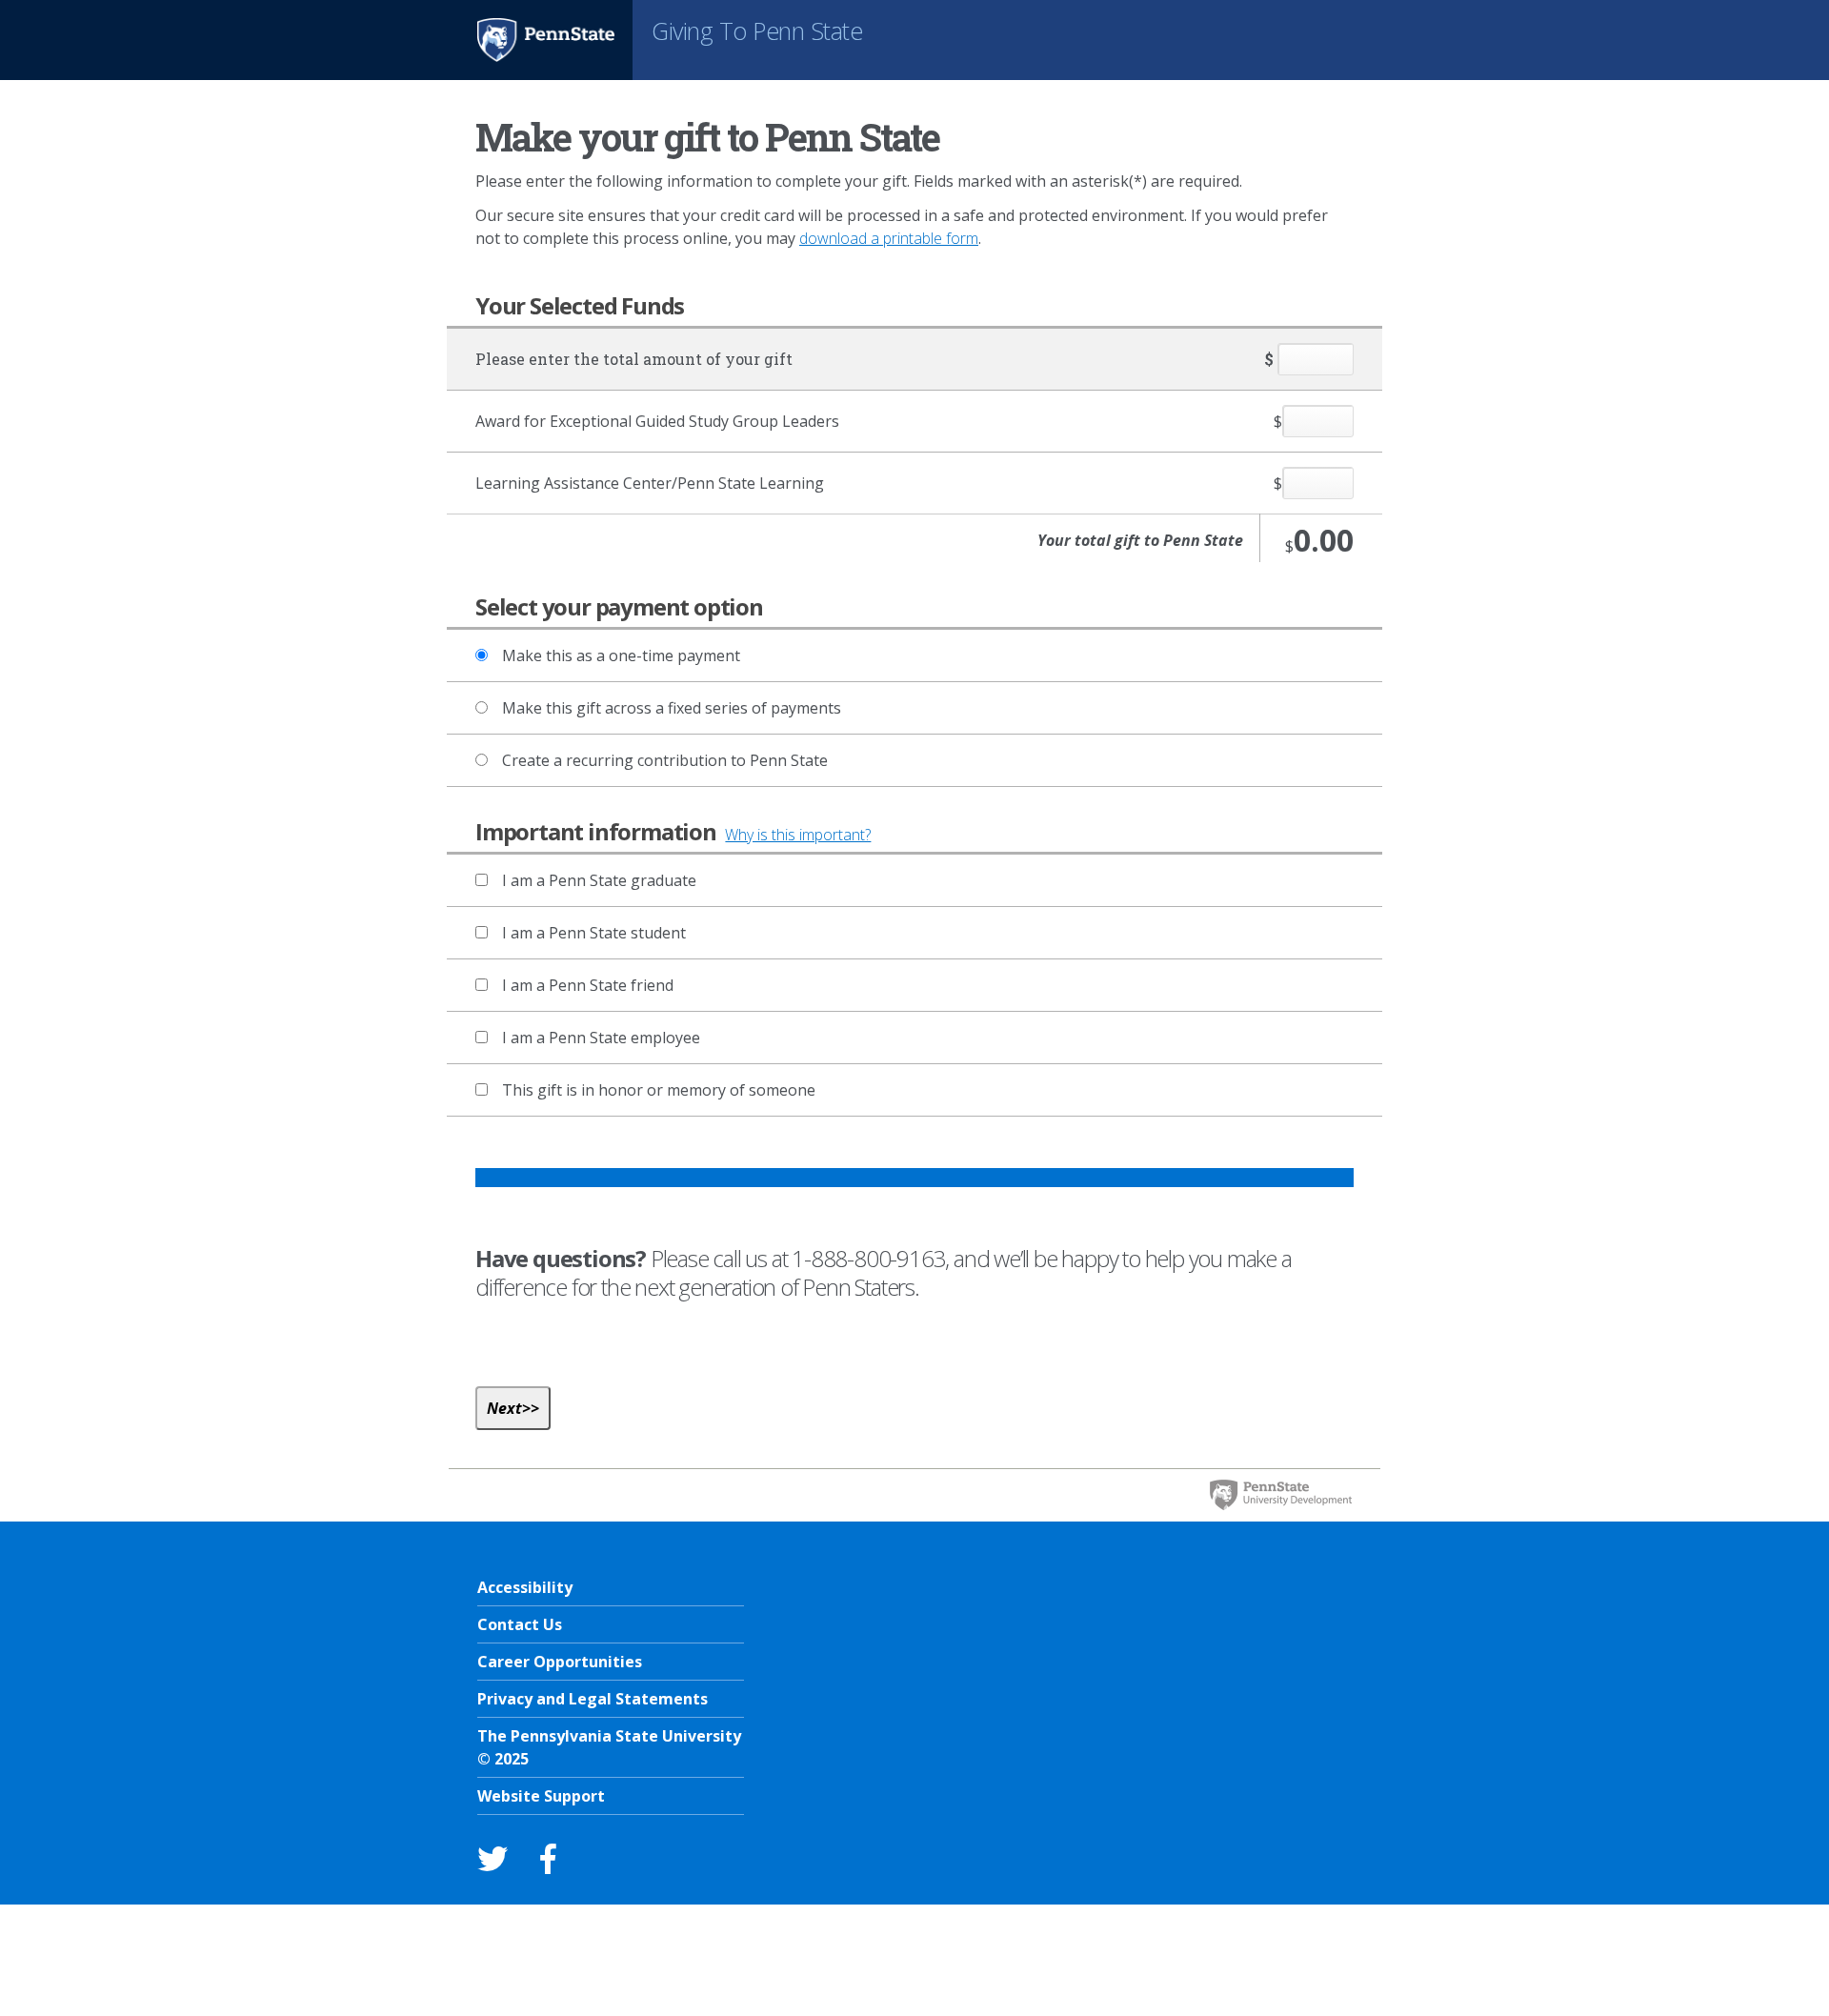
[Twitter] (492, 1858)
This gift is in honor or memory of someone (659, 1090)
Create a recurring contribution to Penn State (665, 760)
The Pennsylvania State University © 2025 (609, 1747)
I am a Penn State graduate (599, 880)
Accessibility (525, 1587)
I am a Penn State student (594, 933)
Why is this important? (798, 835)
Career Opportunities (560, 1662)
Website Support (541, 1796)
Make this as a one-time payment (621, 655)
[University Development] (1280, 1495)
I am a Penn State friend (588, 985)
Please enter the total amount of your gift (634, 359)
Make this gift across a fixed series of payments (672, 708)
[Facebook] (548, 1858)
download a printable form (889, 238)
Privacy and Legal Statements (593, 1699)
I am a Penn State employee (601, 1038)
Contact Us (520, 1624)
